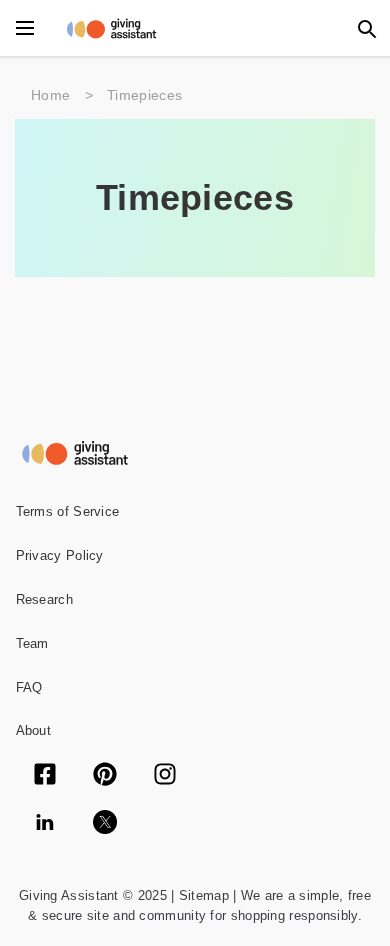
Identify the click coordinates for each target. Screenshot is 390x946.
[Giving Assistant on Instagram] (165, 776)
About (34, 730)
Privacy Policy (60, 555)
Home (50, 95)
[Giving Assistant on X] (105, 824)
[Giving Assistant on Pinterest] (105, 776)
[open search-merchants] (365, 28)
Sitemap (201, 895)
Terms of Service (68, 511)
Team (32, 643)
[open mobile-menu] (25, 28)
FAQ (29, 687)
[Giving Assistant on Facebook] (45, 776)
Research (44, 599)
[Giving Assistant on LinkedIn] (45, 824)
